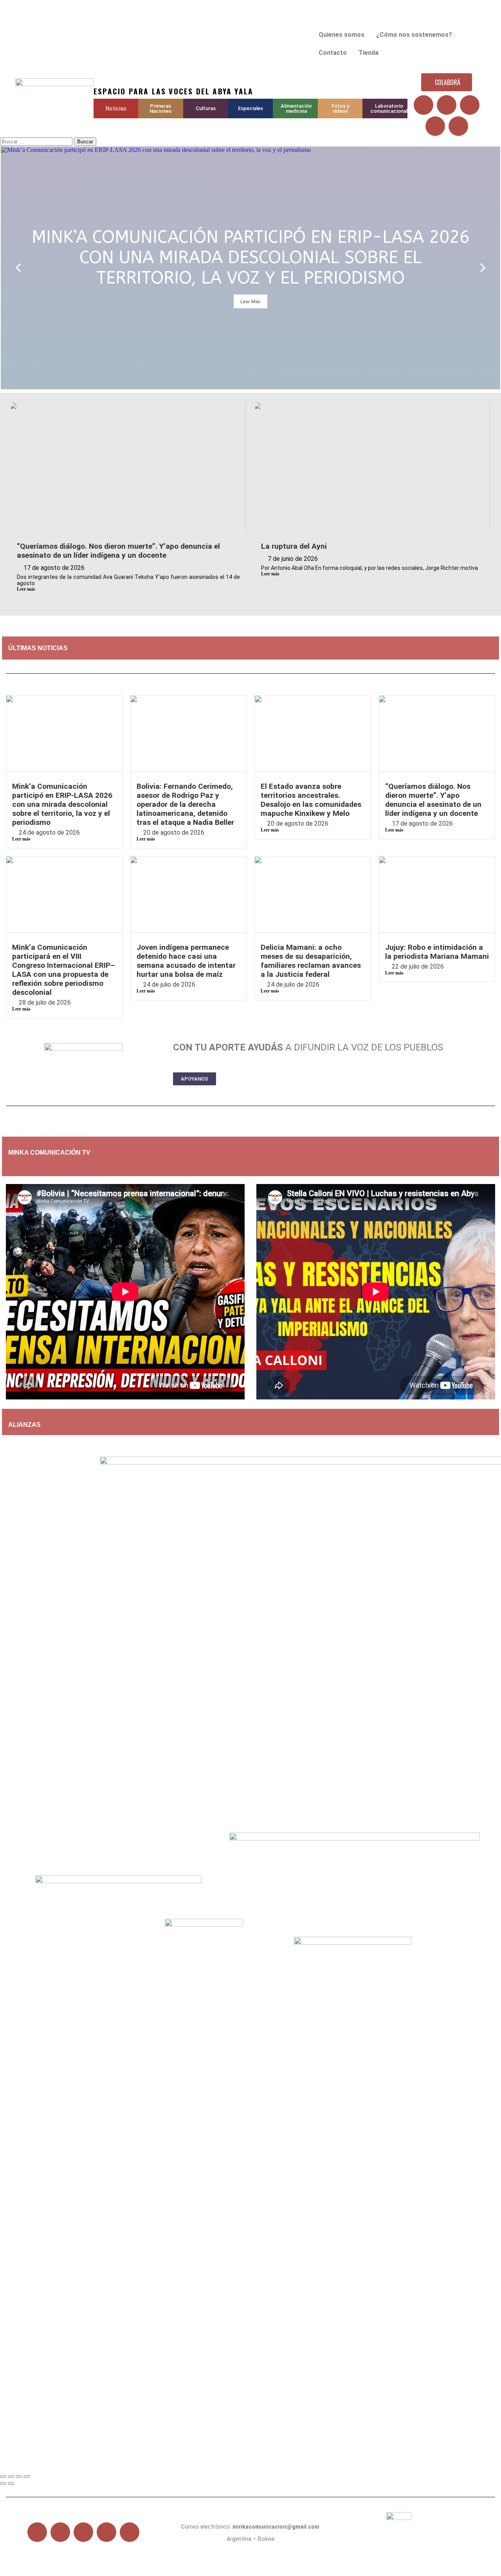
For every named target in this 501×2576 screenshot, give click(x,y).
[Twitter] (447, 105)
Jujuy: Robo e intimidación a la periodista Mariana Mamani (437, 952)
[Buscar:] (37, 141)
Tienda (369, 53)
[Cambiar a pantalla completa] (11, 2477)
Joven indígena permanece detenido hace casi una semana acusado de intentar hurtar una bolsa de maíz (186, 961)
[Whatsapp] (458, 126)
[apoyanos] (57, 1166)
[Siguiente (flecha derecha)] (11, 2484)
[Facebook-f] (37, 2532)
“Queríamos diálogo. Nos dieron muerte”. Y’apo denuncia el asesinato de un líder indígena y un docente (118, 551)
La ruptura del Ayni (294, 546)
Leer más (26, 589)
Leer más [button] (250, 301)
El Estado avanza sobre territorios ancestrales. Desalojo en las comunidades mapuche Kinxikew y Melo (311, 800)
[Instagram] (435, 126)
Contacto (333, 53)
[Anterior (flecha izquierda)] (3, 2484)
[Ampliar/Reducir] (3, 2477)
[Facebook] (424, 105)
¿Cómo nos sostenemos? (414, 35)
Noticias (116, 108)
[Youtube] (470, 105)
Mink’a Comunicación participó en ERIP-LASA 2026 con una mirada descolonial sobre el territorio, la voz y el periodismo (62, 804)
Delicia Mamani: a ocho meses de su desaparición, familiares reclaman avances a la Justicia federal (311, 961)
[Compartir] (19, 2477)
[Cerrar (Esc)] (27, 2477)
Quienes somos (342, 35)
